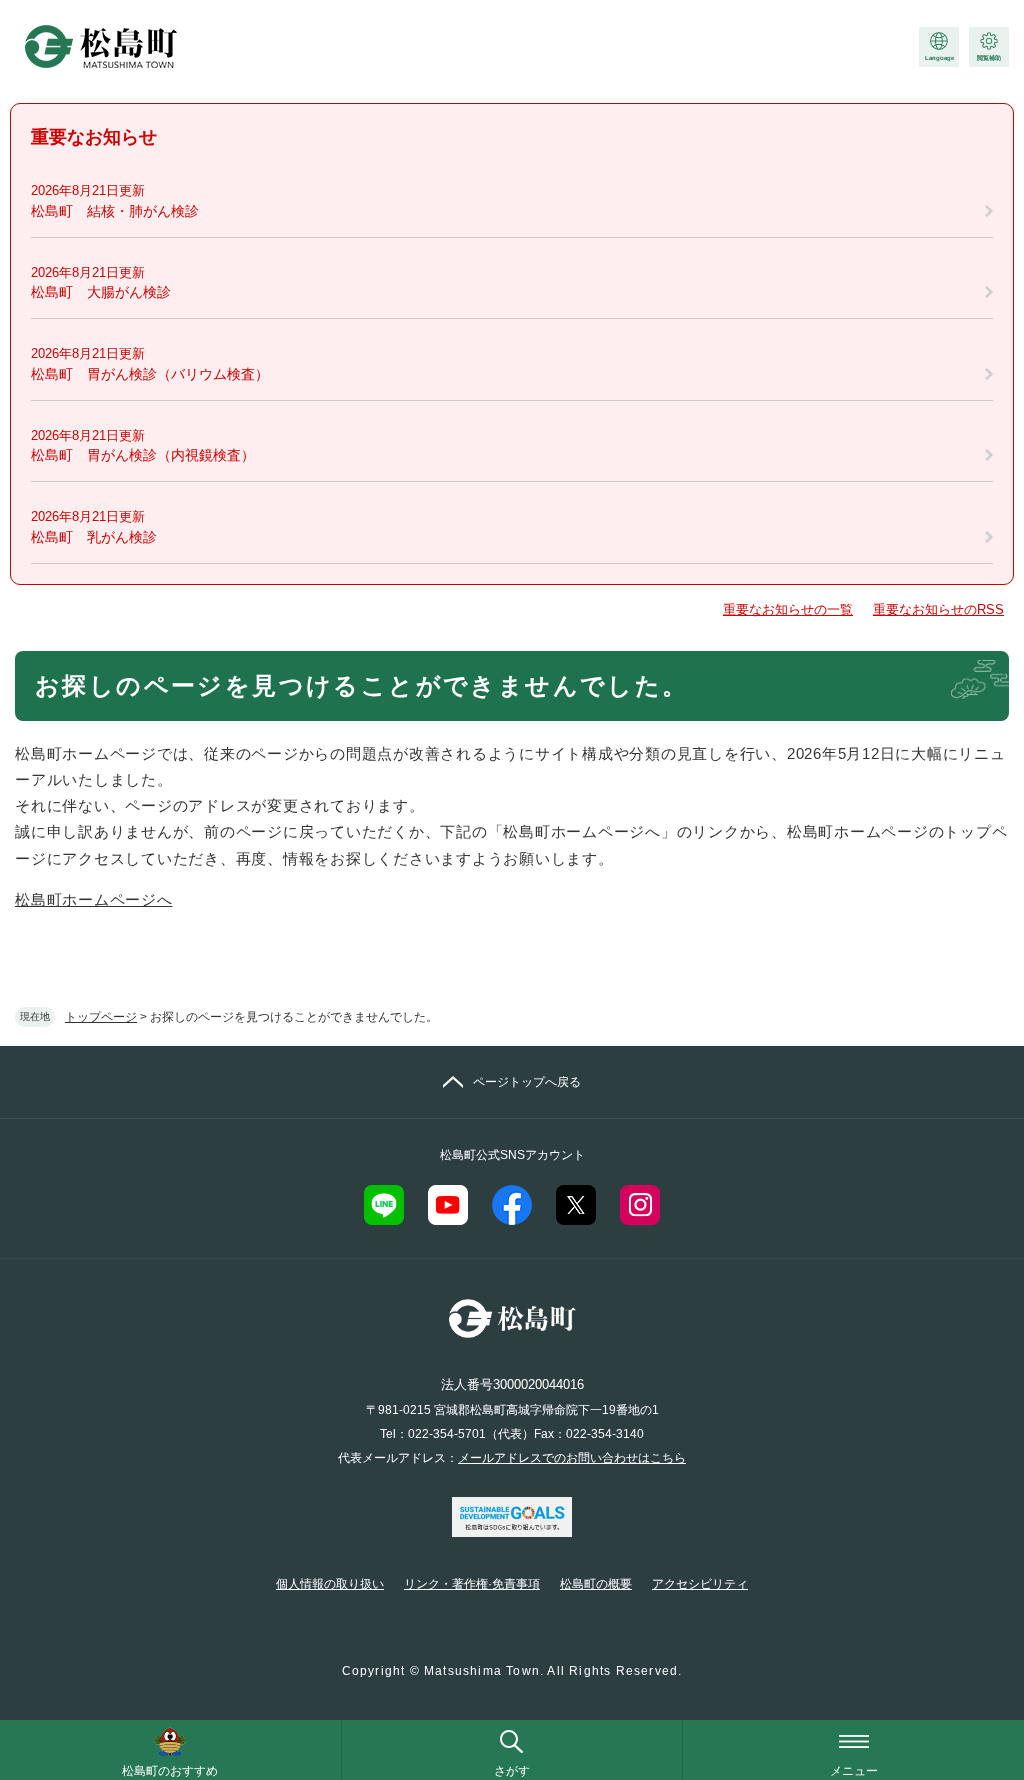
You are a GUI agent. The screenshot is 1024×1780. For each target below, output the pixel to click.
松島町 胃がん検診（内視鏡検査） (143, 455)
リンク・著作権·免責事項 (472, 1584)
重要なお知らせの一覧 (788, 609)
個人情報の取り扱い (330, 1584)
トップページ (101, 1017)
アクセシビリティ (700, 1584)
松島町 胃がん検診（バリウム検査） (150, 374)
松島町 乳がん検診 (94, 537)
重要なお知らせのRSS (938, 609)
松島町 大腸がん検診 (101, 292)
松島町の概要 (596, 1584)
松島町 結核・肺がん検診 (115, 211)
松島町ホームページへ (94, 899)
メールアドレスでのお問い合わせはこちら (572, 1458)
